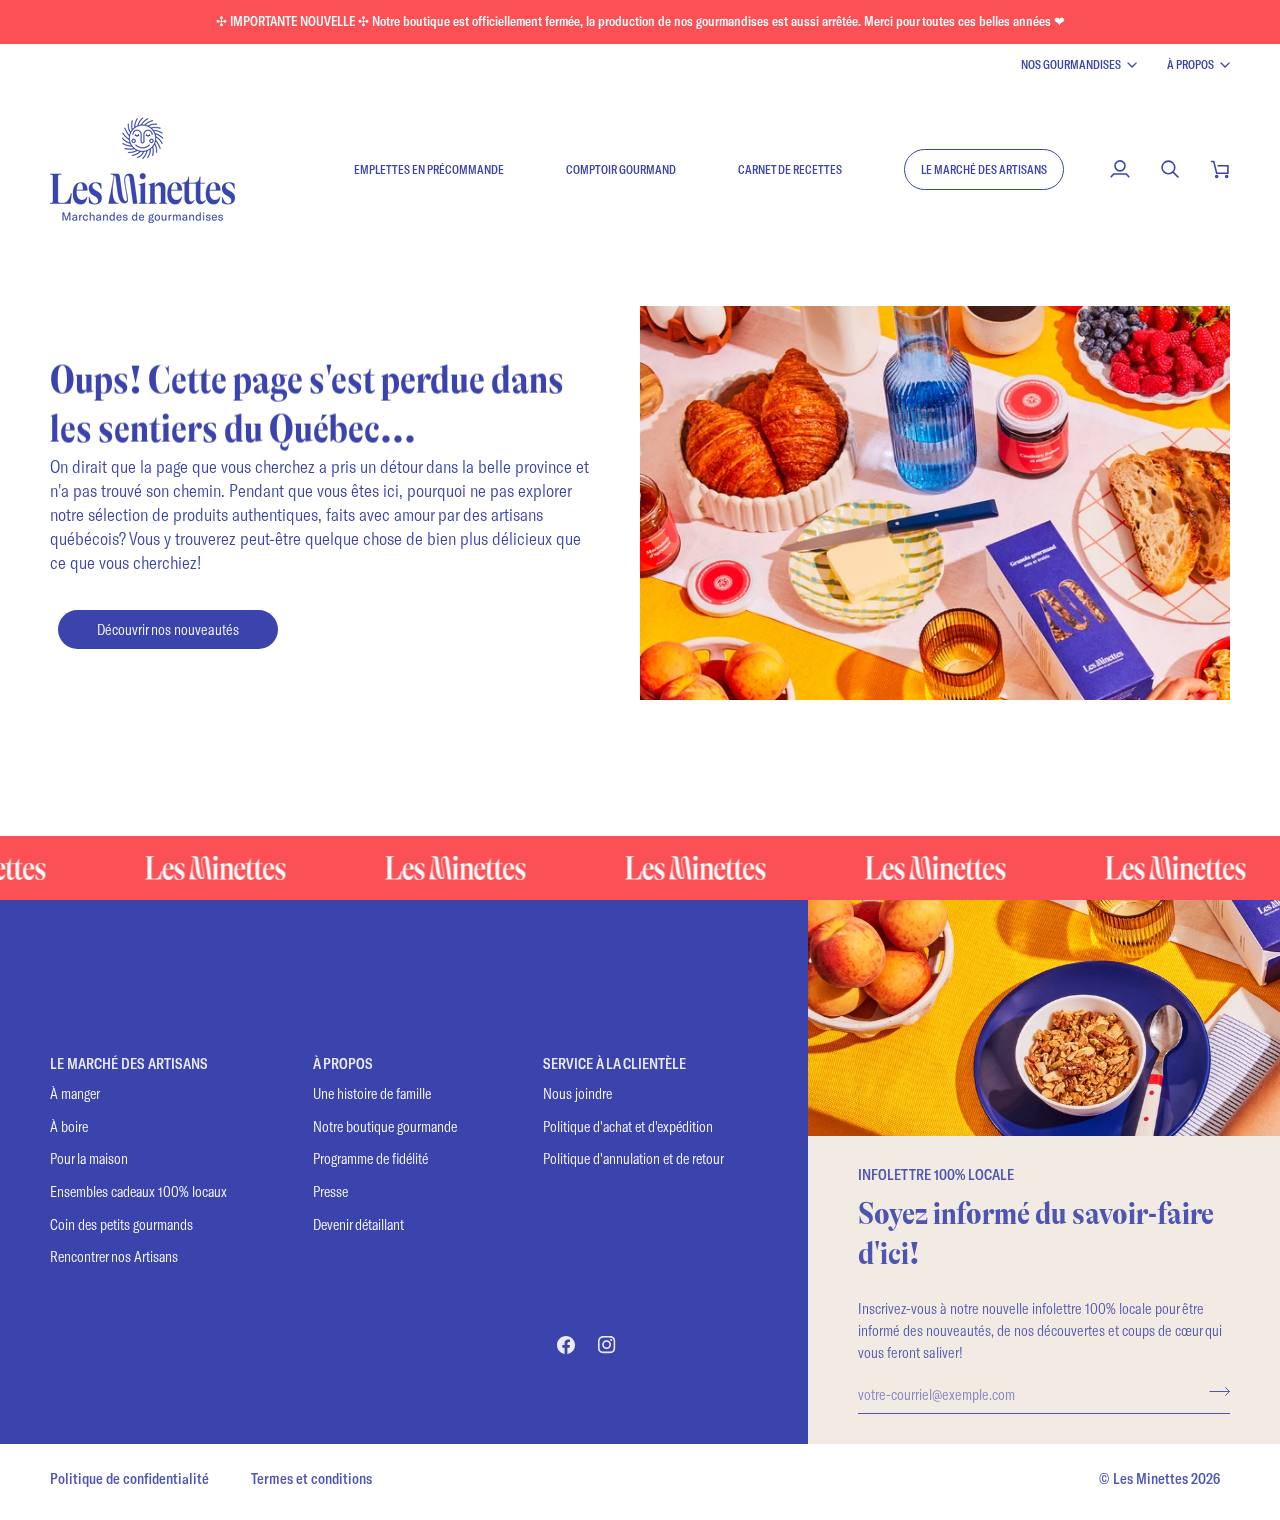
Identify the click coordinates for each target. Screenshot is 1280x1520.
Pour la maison (89, 1158)
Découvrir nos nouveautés (168, 629)
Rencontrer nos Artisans (114, 1256)
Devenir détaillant (358, 1224)
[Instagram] (607, 1345)
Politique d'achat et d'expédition (628, 1126)
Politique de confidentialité (129, 1478)
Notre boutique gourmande (385, 1126)
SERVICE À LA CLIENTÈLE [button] (614, 1063)
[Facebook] (566, 1345)
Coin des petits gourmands (121, 1224)
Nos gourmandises (1071, 64)
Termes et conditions (311, 1478)
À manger (75, 1093)
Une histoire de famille (372, 1093)
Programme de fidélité (370, 1158)
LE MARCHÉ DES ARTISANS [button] (129, 1063)
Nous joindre (577, 1093)
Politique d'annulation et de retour (633, 1158)
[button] (984, 169)
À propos (1190, 64)
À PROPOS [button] (343, 1063)
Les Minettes (1150, 1478)
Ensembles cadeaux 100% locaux (138, 1191)
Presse (330, 1191)
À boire (69, 1126)
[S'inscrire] (1213, 1391)
